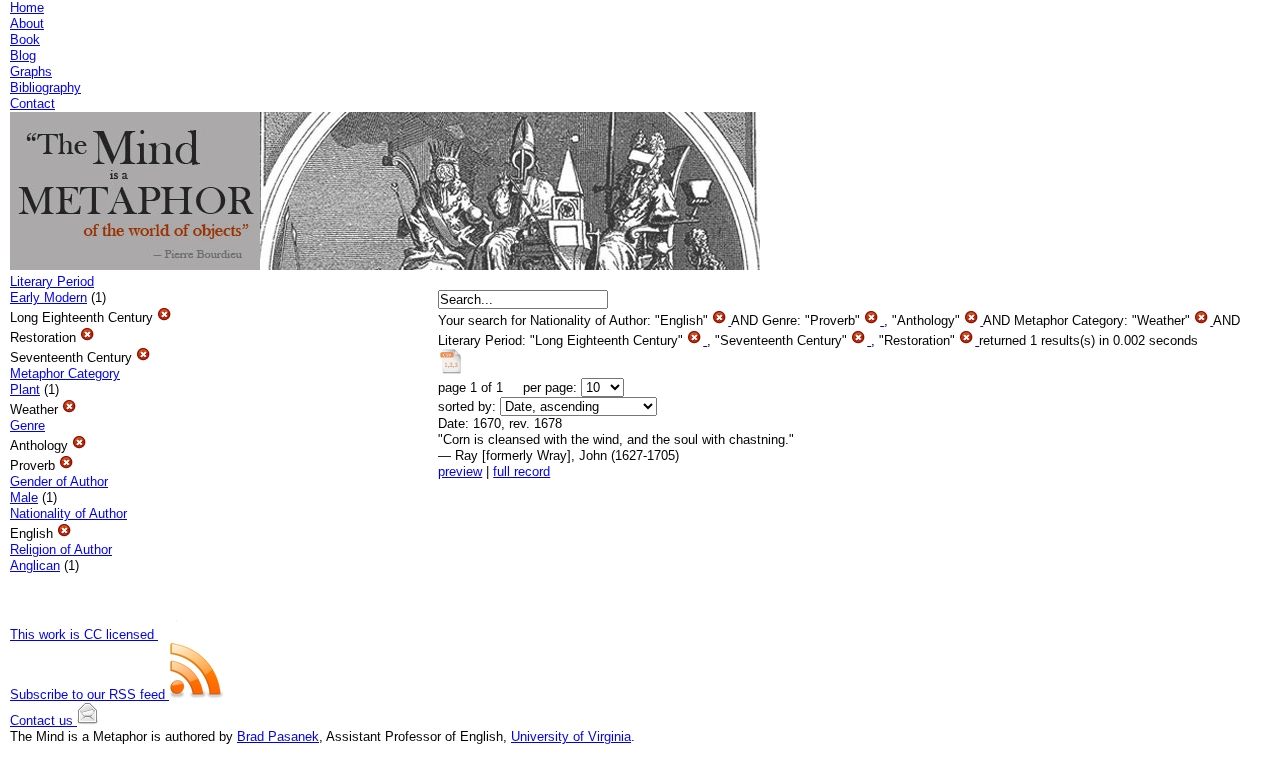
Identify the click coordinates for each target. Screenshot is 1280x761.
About (27, 23)
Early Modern (48, 297)
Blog (23, 55)
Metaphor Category (65, 373)
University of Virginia (571, 736)
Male (24, 497)
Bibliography (45, 87)
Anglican (35, 565)
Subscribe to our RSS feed (89, 694)
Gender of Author (59, 481)
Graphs (31, 71)
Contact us (43, 720)
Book (25, 39)
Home (27, 7)
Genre (27, 425)
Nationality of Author (68, 513)
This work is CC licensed (84, 634)
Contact (32, 103)
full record (521, 471)
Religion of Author (61, 549)
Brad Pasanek (278, 736)
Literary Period (52, 281)
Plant (25, 389)
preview (460, 471)
